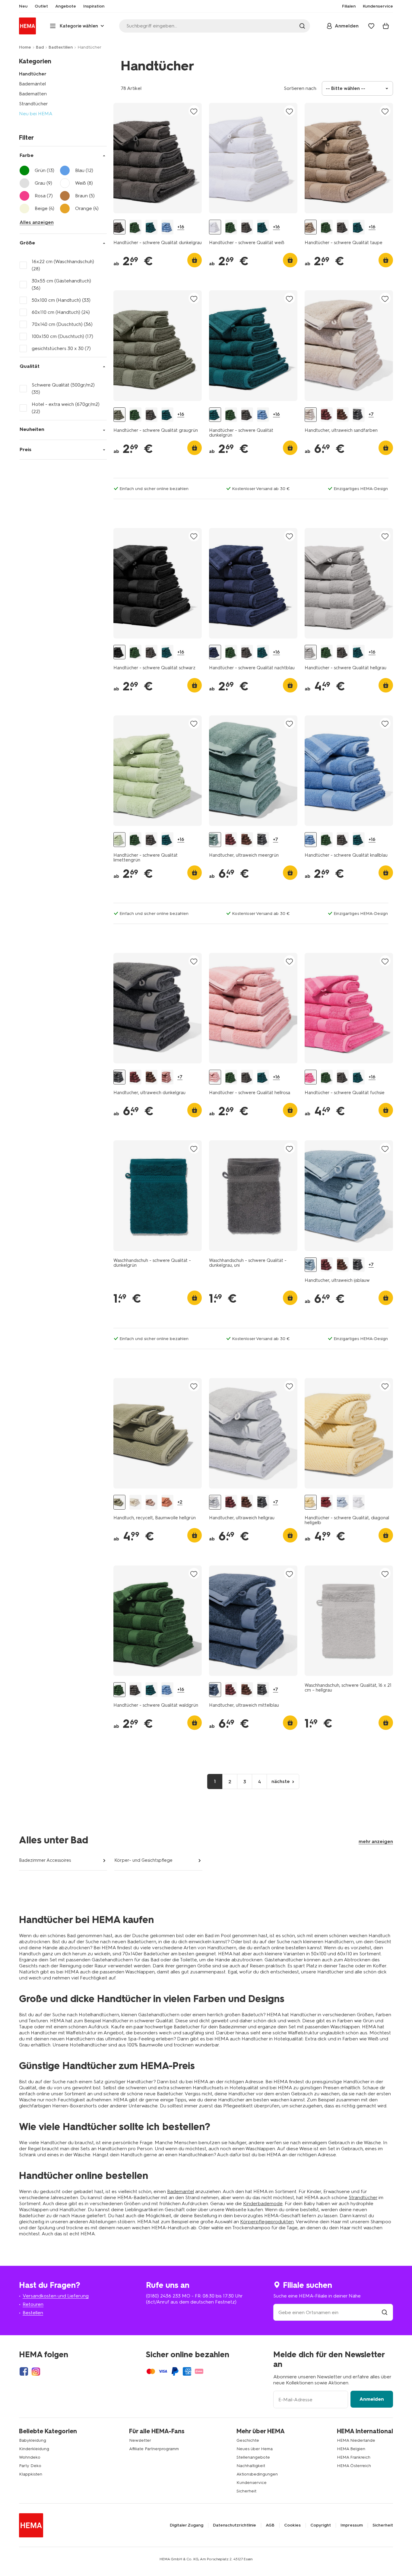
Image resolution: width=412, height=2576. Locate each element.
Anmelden (372, 2399)
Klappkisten (31, 2474)
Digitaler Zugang (187, 2525)
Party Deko (30, 2466)
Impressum (352, 2525)
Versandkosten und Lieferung (56, 2296)
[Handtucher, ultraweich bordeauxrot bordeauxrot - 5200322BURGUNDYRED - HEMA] (327, 415)
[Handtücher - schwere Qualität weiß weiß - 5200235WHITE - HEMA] (215, 227)
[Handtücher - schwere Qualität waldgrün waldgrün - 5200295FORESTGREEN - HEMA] (135, 227)
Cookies (292, 2525)
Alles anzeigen (37, 222)
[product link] (158, 158)
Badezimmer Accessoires (45, 1860)
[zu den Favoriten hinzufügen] (194, 111)
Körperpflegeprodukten (267, 2222)
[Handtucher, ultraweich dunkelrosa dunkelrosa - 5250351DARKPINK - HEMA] (167, 1077)
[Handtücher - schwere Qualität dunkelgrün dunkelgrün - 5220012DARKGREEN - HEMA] (151, 227)
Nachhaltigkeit (251, 2466)
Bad (40, 47)
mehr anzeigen (376, 1841)
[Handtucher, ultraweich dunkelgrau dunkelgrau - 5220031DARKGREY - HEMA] (359, 415)
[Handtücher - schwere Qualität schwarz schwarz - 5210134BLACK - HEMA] (119, 652)
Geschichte (248, 2440)
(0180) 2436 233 (163, 2296)
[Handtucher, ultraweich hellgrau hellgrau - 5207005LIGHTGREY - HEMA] (215, 1502)
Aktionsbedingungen (257, 2474)
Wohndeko (30, 2457)
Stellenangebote (253, 2457)
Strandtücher (33, 104)
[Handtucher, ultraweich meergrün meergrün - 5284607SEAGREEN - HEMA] (215, 840)
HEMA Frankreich (354, 2457)
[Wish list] (371, 26)
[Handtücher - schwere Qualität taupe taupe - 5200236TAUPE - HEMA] (311, 227)
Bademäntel (32, 84)
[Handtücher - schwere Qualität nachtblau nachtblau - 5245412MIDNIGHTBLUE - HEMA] (215, 652)
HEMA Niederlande (356, 2440)
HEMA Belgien (351, 2449)
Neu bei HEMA (36, 114)
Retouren (33, 2304)
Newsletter (140, 2440)
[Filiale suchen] (385, 2312)
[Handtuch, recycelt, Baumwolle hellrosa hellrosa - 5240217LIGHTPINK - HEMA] (151, 1502)
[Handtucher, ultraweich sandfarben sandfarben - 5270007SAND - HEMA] (311, 415)
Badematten (33, 94)
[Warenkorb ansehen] (386, 26)
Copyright (321, 2525)
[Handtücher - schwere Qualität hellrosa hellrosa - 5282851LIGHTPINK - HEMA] (215, 1077)
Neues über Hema (255, 2449)
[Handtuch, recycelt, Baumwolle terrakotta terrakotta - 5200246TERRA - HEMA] (167, 1502)
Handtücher (33, 74)
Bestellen (33, 2313)
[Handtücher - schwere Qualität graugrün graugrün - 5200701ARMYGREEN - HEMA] (119, 415)
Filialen (349, 6)
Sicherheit (246, 2491)
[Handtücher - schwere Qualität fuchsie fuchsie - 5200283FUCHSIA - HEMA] (311, 1077)
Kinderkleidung (34, 2449)
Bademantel (181, 2191)
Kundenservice (252, 2483)
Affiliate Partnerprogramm (154, 2449)
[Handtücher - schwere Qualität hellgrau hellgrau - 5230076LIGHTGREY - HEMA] (311, 652)
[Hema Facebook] (24, 2371)
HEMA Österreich (354, 2466)
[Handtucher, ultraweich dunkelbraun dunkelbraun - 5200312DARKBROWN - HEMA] (343, 415)
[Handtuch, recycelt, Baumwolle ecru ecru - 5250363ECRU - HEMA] (135, 1502)
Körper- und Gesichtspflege (143, 1860)
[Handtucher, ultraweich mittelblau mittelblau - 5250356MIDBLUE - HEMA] (215, 1690)
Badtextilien (61, 47)
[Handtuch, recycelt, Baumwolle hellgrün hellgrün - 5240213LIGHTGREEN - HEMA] (119, 1502)
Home (25, 47)
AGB (270, 2525)
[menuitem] (23, 6)
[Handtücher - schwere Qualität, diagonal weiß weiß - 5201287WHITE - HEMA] (359, 1502)
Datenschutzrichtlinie (235, 2525)
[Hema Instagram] (36, 2371)
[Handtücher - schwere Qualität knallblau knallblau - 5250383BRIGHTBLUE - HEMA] (167, 227)
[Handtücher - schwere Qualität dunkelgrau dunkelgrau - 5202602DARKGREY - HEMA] (119, 227)
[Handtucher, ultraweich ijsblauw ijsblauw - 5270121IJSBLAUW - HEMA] (311, 1265)
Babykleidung (33, 2440)
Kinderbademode (263, 2203)
